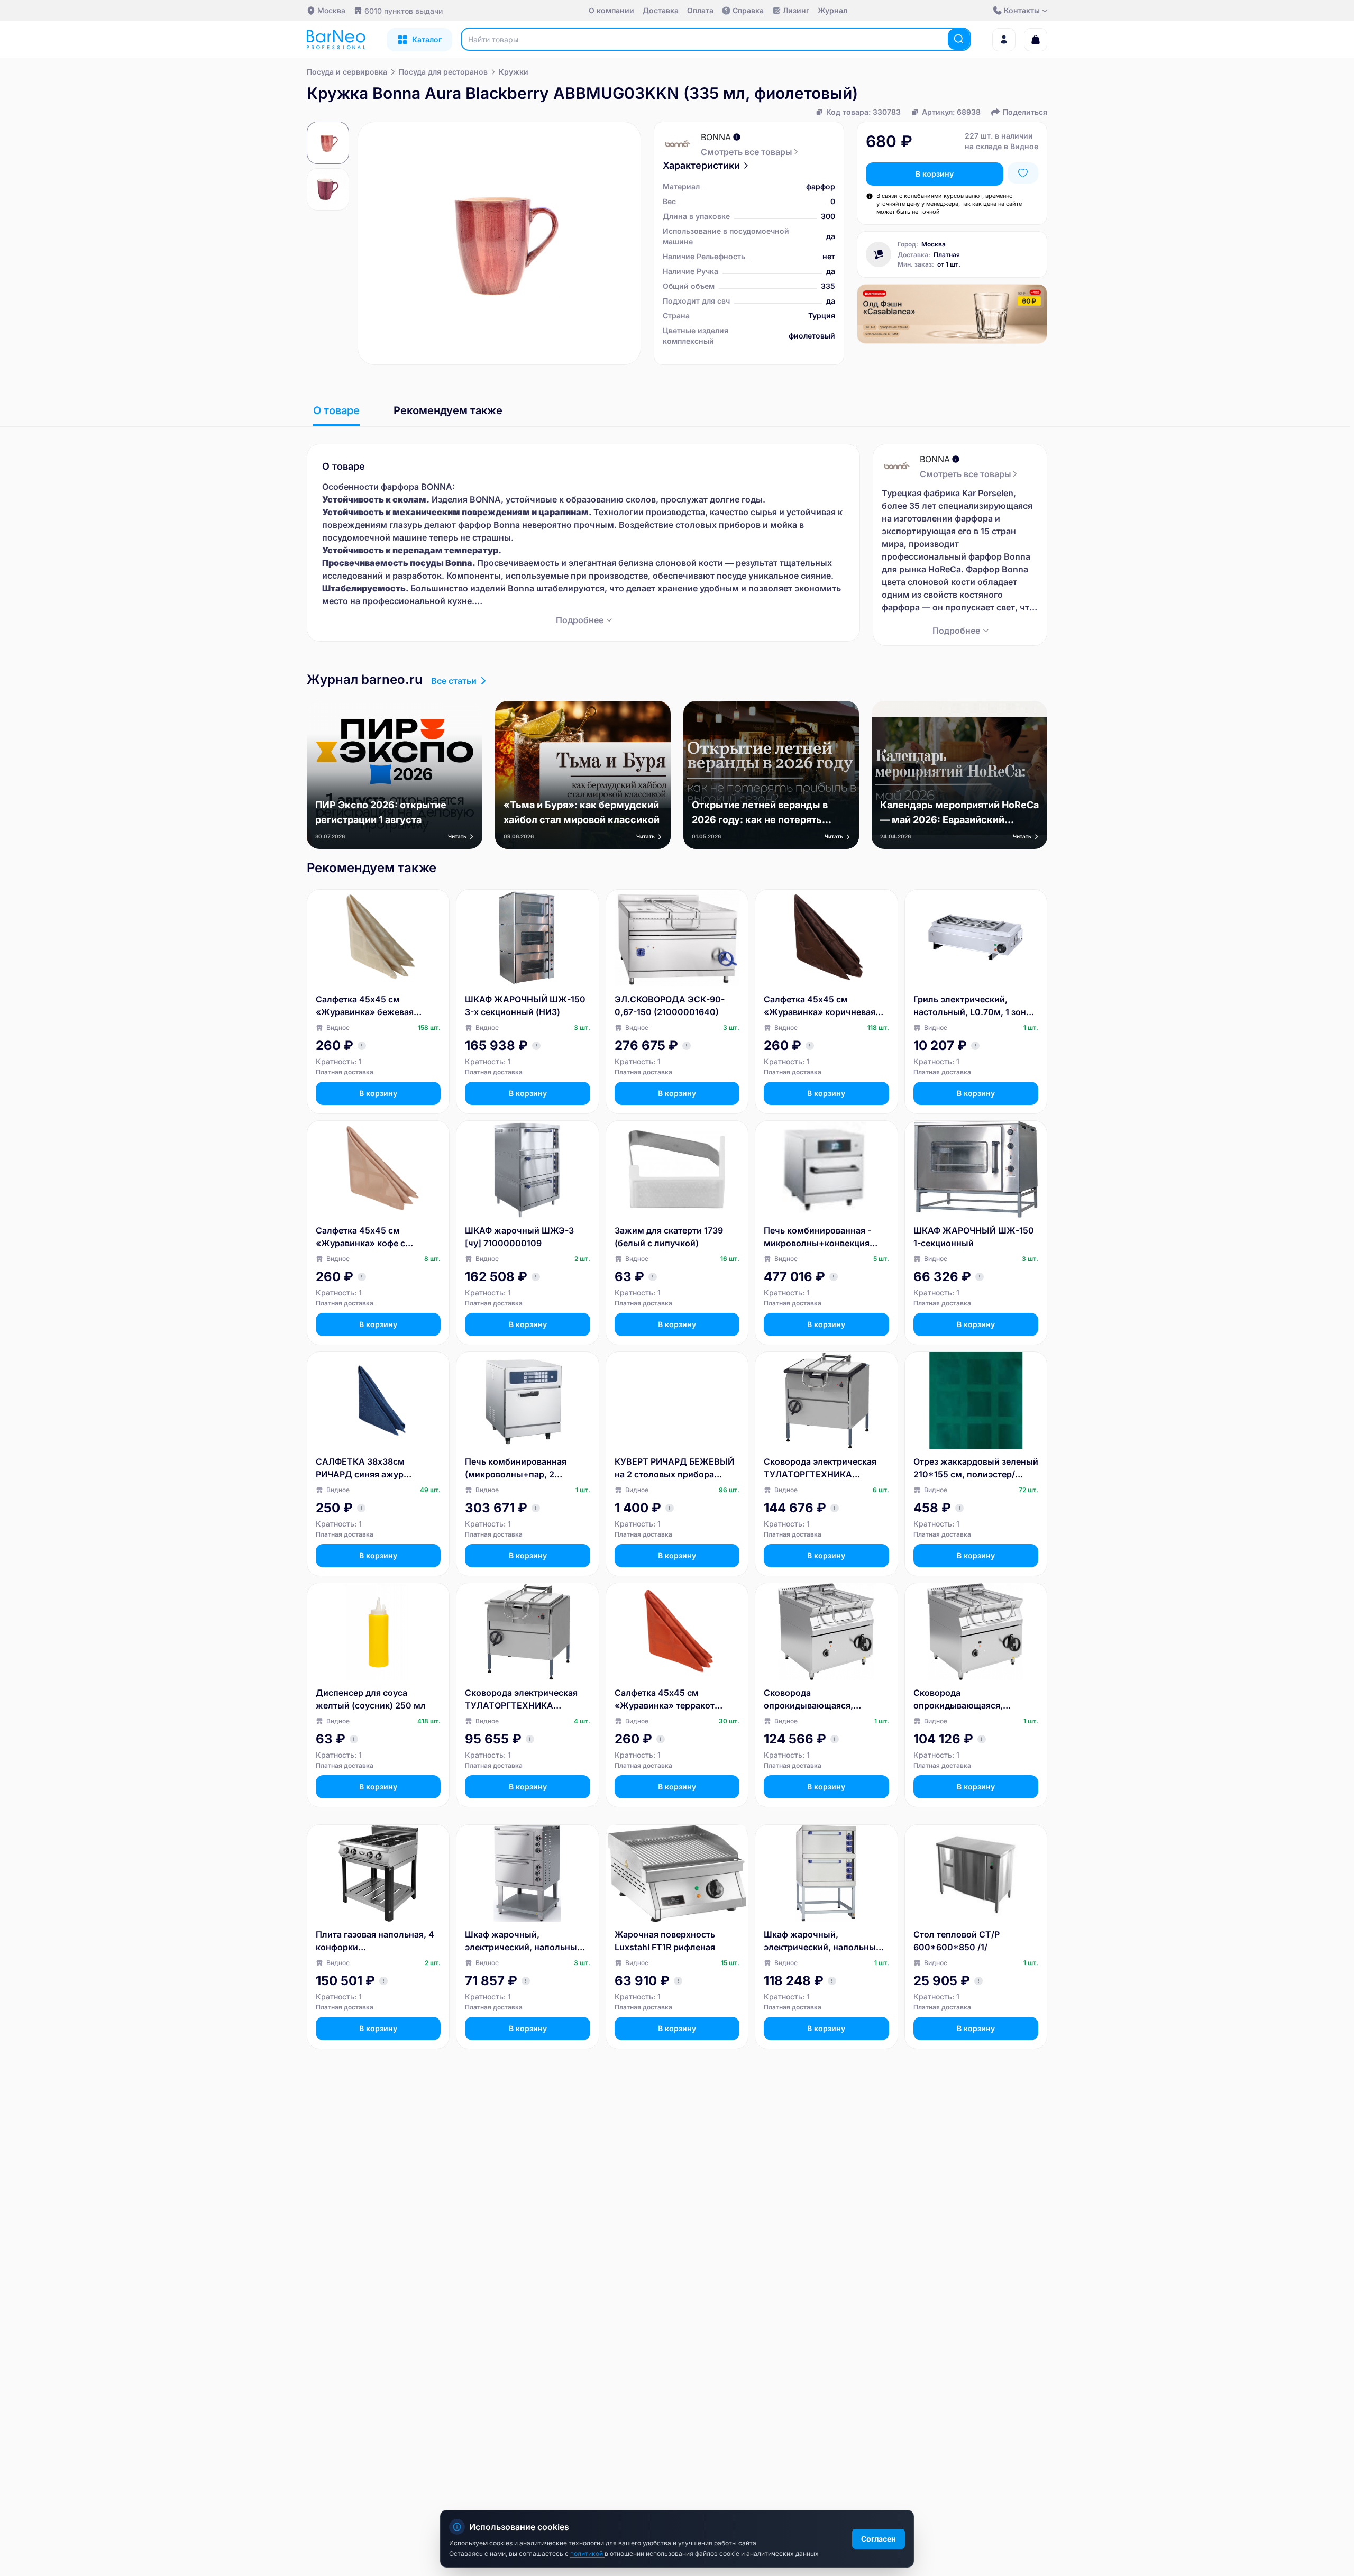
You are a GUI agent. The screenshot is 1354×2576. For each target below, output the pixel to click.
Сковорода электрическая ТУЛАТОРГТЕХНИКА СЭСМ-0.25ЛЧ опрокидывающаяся (820, 1468)
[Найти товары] (959, 39)
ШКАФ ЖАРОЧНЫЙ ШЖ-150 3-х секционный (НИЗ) (525, 1006)
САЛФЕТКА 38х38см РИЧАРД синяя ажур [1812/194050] (360, 1468)
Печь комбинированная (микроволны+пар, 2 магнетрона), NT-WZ (516, 1468)
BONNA (716, 137)
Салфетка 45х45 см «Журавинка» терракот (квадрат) (665, 1700)
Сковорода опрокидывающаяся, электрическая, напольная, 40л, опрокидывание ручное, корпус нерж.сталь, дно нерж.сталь (973, 1700)
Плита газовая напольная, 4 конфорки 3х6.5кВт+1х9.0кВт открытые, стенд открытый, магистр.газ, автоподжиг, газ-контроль (375, 1941)
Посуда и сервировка (347, 72)
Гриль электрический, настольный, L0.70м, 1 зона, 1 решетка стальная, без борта (973, 1006)
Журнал (832, 10)
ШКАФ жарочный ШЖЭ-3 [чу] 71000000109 (519, 1237)
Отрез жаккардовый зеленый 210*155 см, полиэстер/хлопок (976, 1468)
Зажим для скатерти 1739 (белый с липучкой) (669, 1237)
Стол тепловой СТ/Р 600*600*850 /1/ (957, 1941)
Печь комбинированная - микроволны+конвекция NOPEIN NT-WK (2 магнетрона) (817, 1237)
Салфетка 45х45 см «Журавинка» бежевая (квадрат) (365, 1006)
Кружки (514, 72)
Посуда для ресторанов (443, 72)
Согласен (879, 2539)
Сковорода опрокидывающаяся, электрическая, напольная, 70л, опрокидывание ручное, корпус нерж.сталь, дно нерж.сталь (826, 1700)
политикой (587, 2554)
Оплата (700, 10)
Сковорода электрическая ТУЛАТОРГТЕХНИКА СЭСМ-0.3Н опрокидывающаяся (521, 1700)
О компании (611, 10)
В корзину (935, 174)
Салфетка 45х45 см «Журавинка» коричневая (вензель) (820, 1006)
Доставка (661, 10)
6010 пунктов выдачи (404, 11)
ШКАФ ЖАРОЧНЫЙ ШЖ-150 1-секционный (974, 1237)
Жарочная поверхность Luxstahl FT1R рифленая (665, 1941)
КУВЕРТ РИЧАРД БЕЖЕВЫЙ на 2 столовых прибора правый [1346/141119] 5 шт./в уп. (675, 1468)
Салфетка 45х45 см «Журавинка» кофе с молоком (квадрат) (360, 1237)
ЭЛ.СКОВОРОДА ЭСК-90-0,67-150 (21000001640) (670, 1006)
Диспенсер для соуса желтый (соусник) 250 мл (371, 1699)
